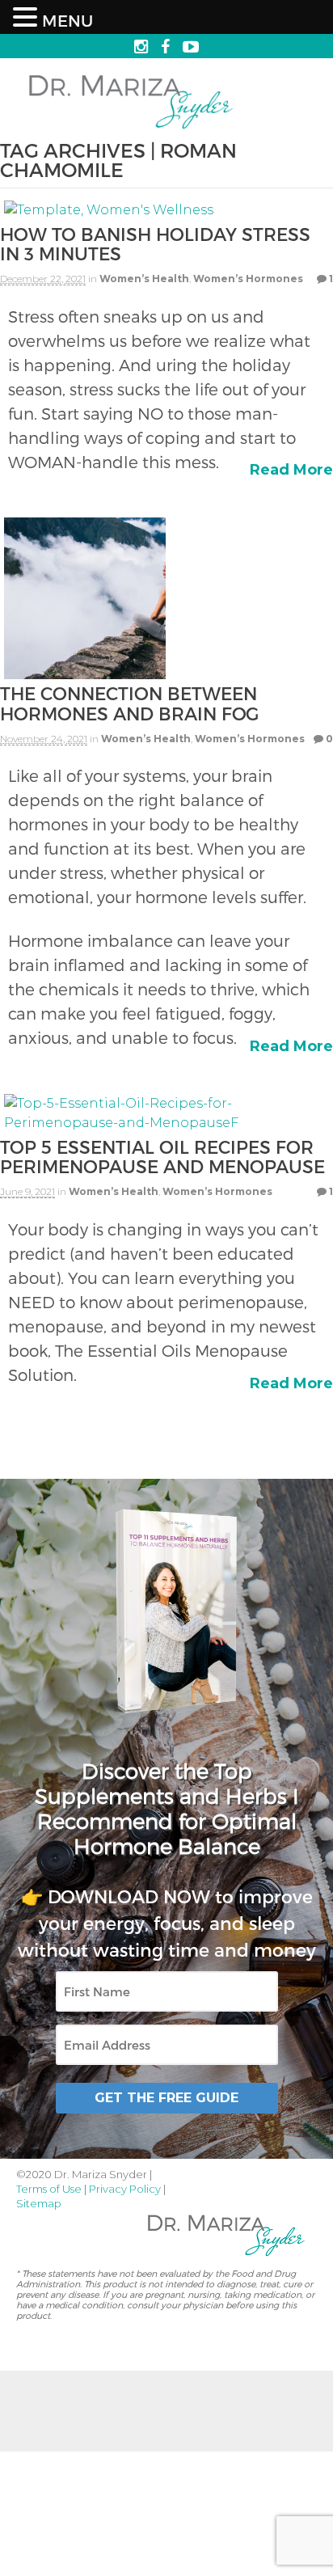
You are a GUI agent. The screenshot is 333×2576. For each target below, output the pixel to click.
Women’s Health (144, 279)
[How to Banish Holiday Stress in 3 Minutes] (109, 214)
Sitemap (39, 2203)
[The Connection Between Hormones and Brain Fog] (85, 673)
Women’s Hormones (248, 279)
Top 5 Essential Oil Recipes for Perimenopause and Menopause (162, 1156)
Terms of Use (49, 2189)
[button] (27, 18)
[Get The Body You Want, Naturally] (131, 131)
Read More (291, 470)
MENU (67, 20)
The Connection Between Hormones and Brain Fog (129, 703)
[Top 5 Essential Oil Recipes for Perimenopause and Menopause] (166, 1127)
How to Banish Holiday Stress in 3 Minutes (155, 243)
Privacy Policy (125, 2189)
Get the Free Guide (166, 2098)
